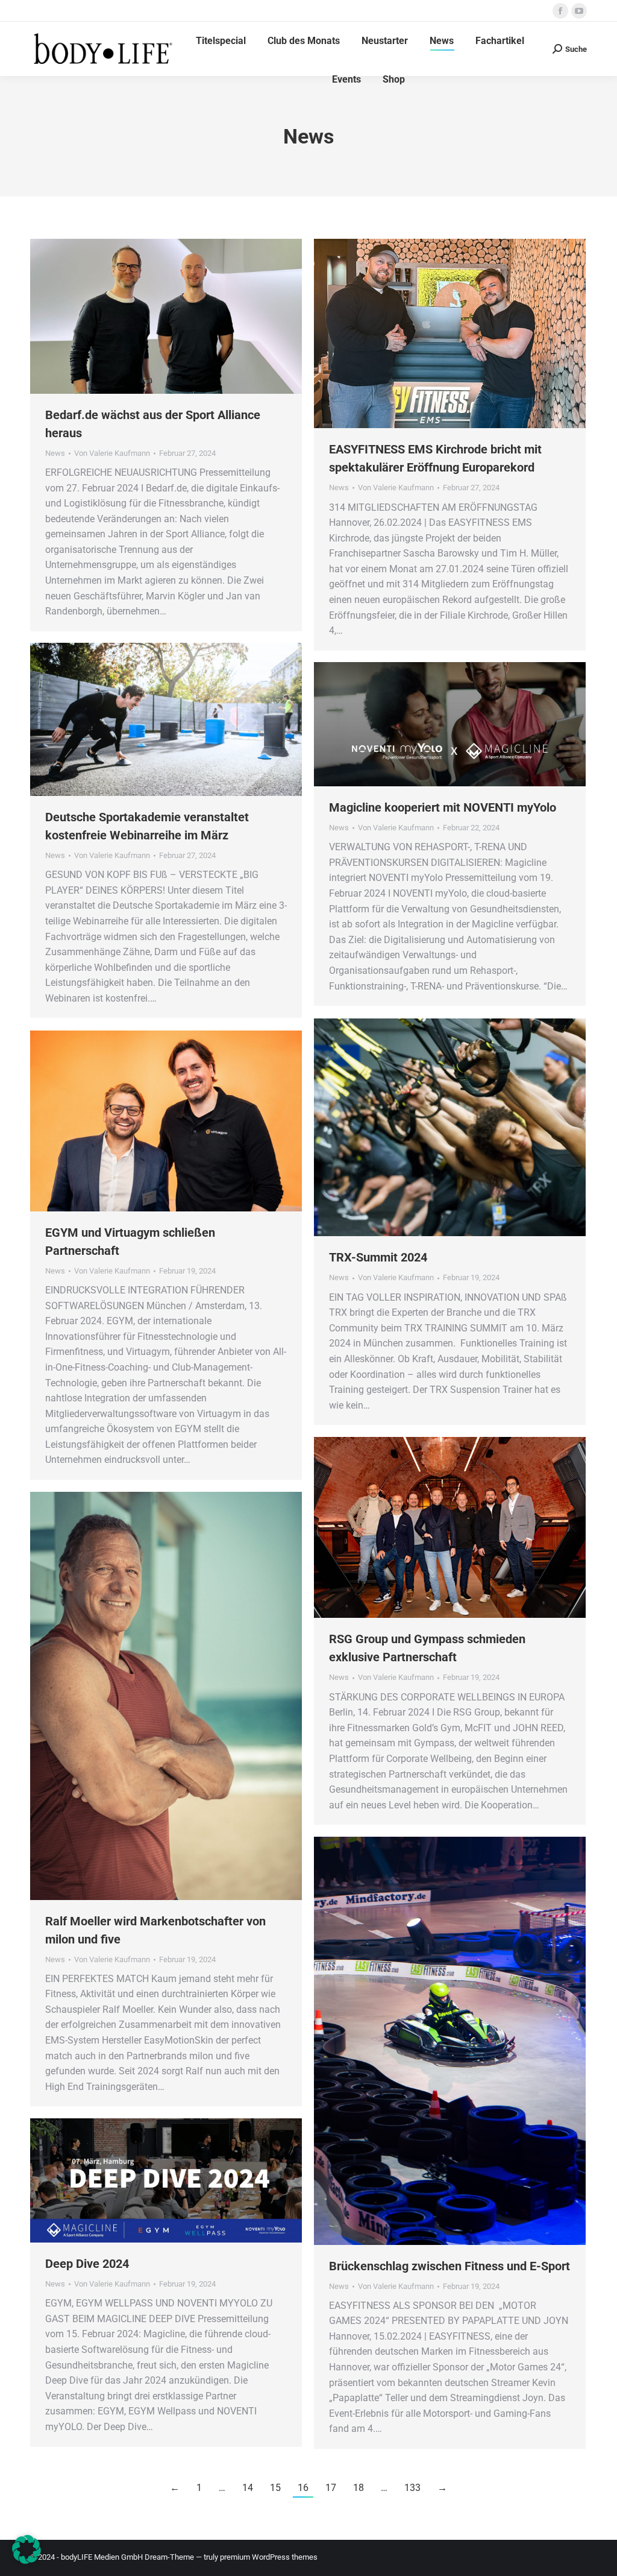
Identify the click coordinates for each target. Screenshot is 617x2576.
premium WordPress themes (269, 2557)
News (55, 453)
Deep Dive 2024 (87, 2264)
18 (359, 2488)
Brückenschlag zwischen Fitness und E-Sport (449, 2266)
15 (275, 2488)
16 (303, 2488)
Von (112, 453)
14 (248, 2488)
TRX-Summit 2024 (378, 1257)
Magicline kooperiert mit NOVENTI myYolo (443, 807)
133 (412, 2488)
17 (331, 2488)
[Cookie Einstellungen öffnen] (27, 2561)
